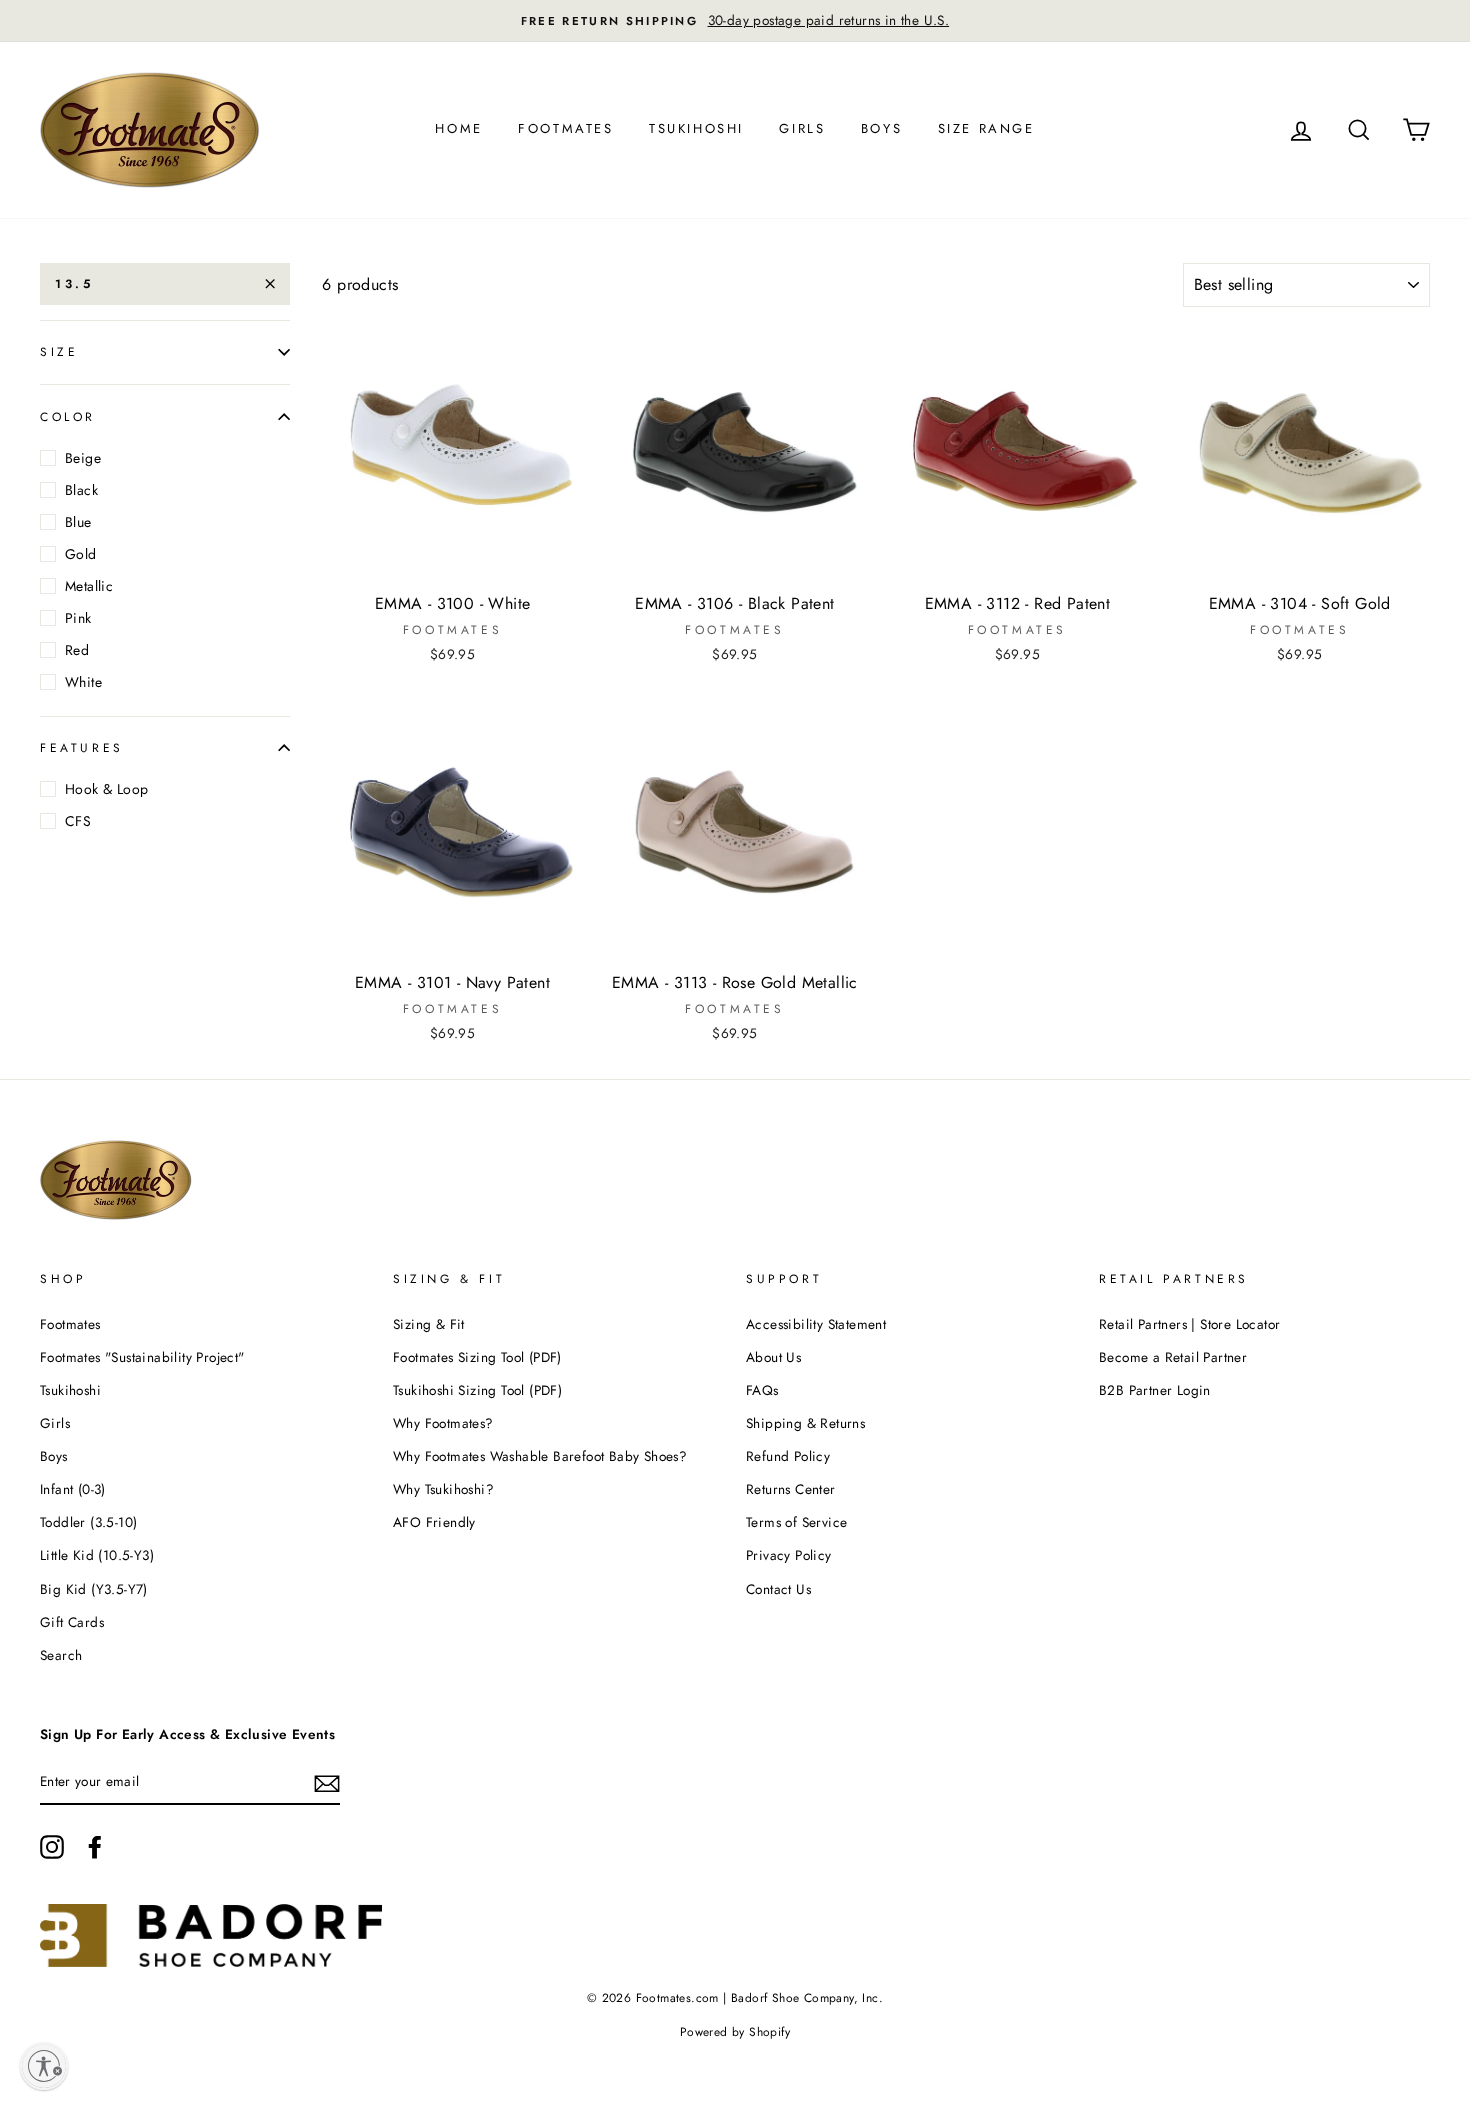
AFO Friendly (434, 1522)
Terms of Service (796, 1522)
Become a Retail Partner (1173, 1357)
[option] (735, 21)
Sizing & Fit (429, 1324)
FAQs (762, 1390)
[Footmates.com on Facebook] (95, 1847)
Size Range (986, 128)
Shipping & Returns (805, 1423)
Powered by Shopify (735, 2032)
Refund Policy (788, 1456)
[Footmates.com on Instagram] (52, 1847)
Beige (83, 458)
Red (77, 650)
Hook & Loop (106, 789)
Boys (881, 128)
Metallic (89, 586)
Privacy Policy (789, 1555)
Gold (81, 554)
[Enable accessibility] (44, 2066)
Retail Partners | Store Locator (1189, 1324)
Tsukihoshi (696, 128)
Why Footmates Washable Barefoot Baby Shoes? (540, 1456)
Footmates (565, 128)
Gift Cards (72, 1622)
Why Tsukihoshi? (443, 1489)
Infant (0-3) (73, 1489)
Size (59, 352)
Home (458, 128)
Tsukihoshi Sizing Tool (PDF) (477, 1390)
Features (82, 748)
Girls (802, 128)
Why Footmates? (443, 1423)
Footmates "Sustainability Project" (142, 1357)
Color (68, 416)
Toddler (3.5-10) (88, 1522)
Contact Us (778, 1589)
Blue (78, 522)
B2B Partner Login (1155, 1390)
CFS (78, 821)
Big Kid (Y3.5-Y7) (94, 1589)
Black (81, 490)
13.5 (74, 284)
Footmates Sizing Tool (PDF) (477, 1357)
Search (61, 1655)
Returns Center (791, 1489)
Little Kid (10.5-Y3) (97, 1555)
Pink (78, 618)
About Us (773, 1357)
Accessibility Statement (816, 1324)
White (83, 682)
